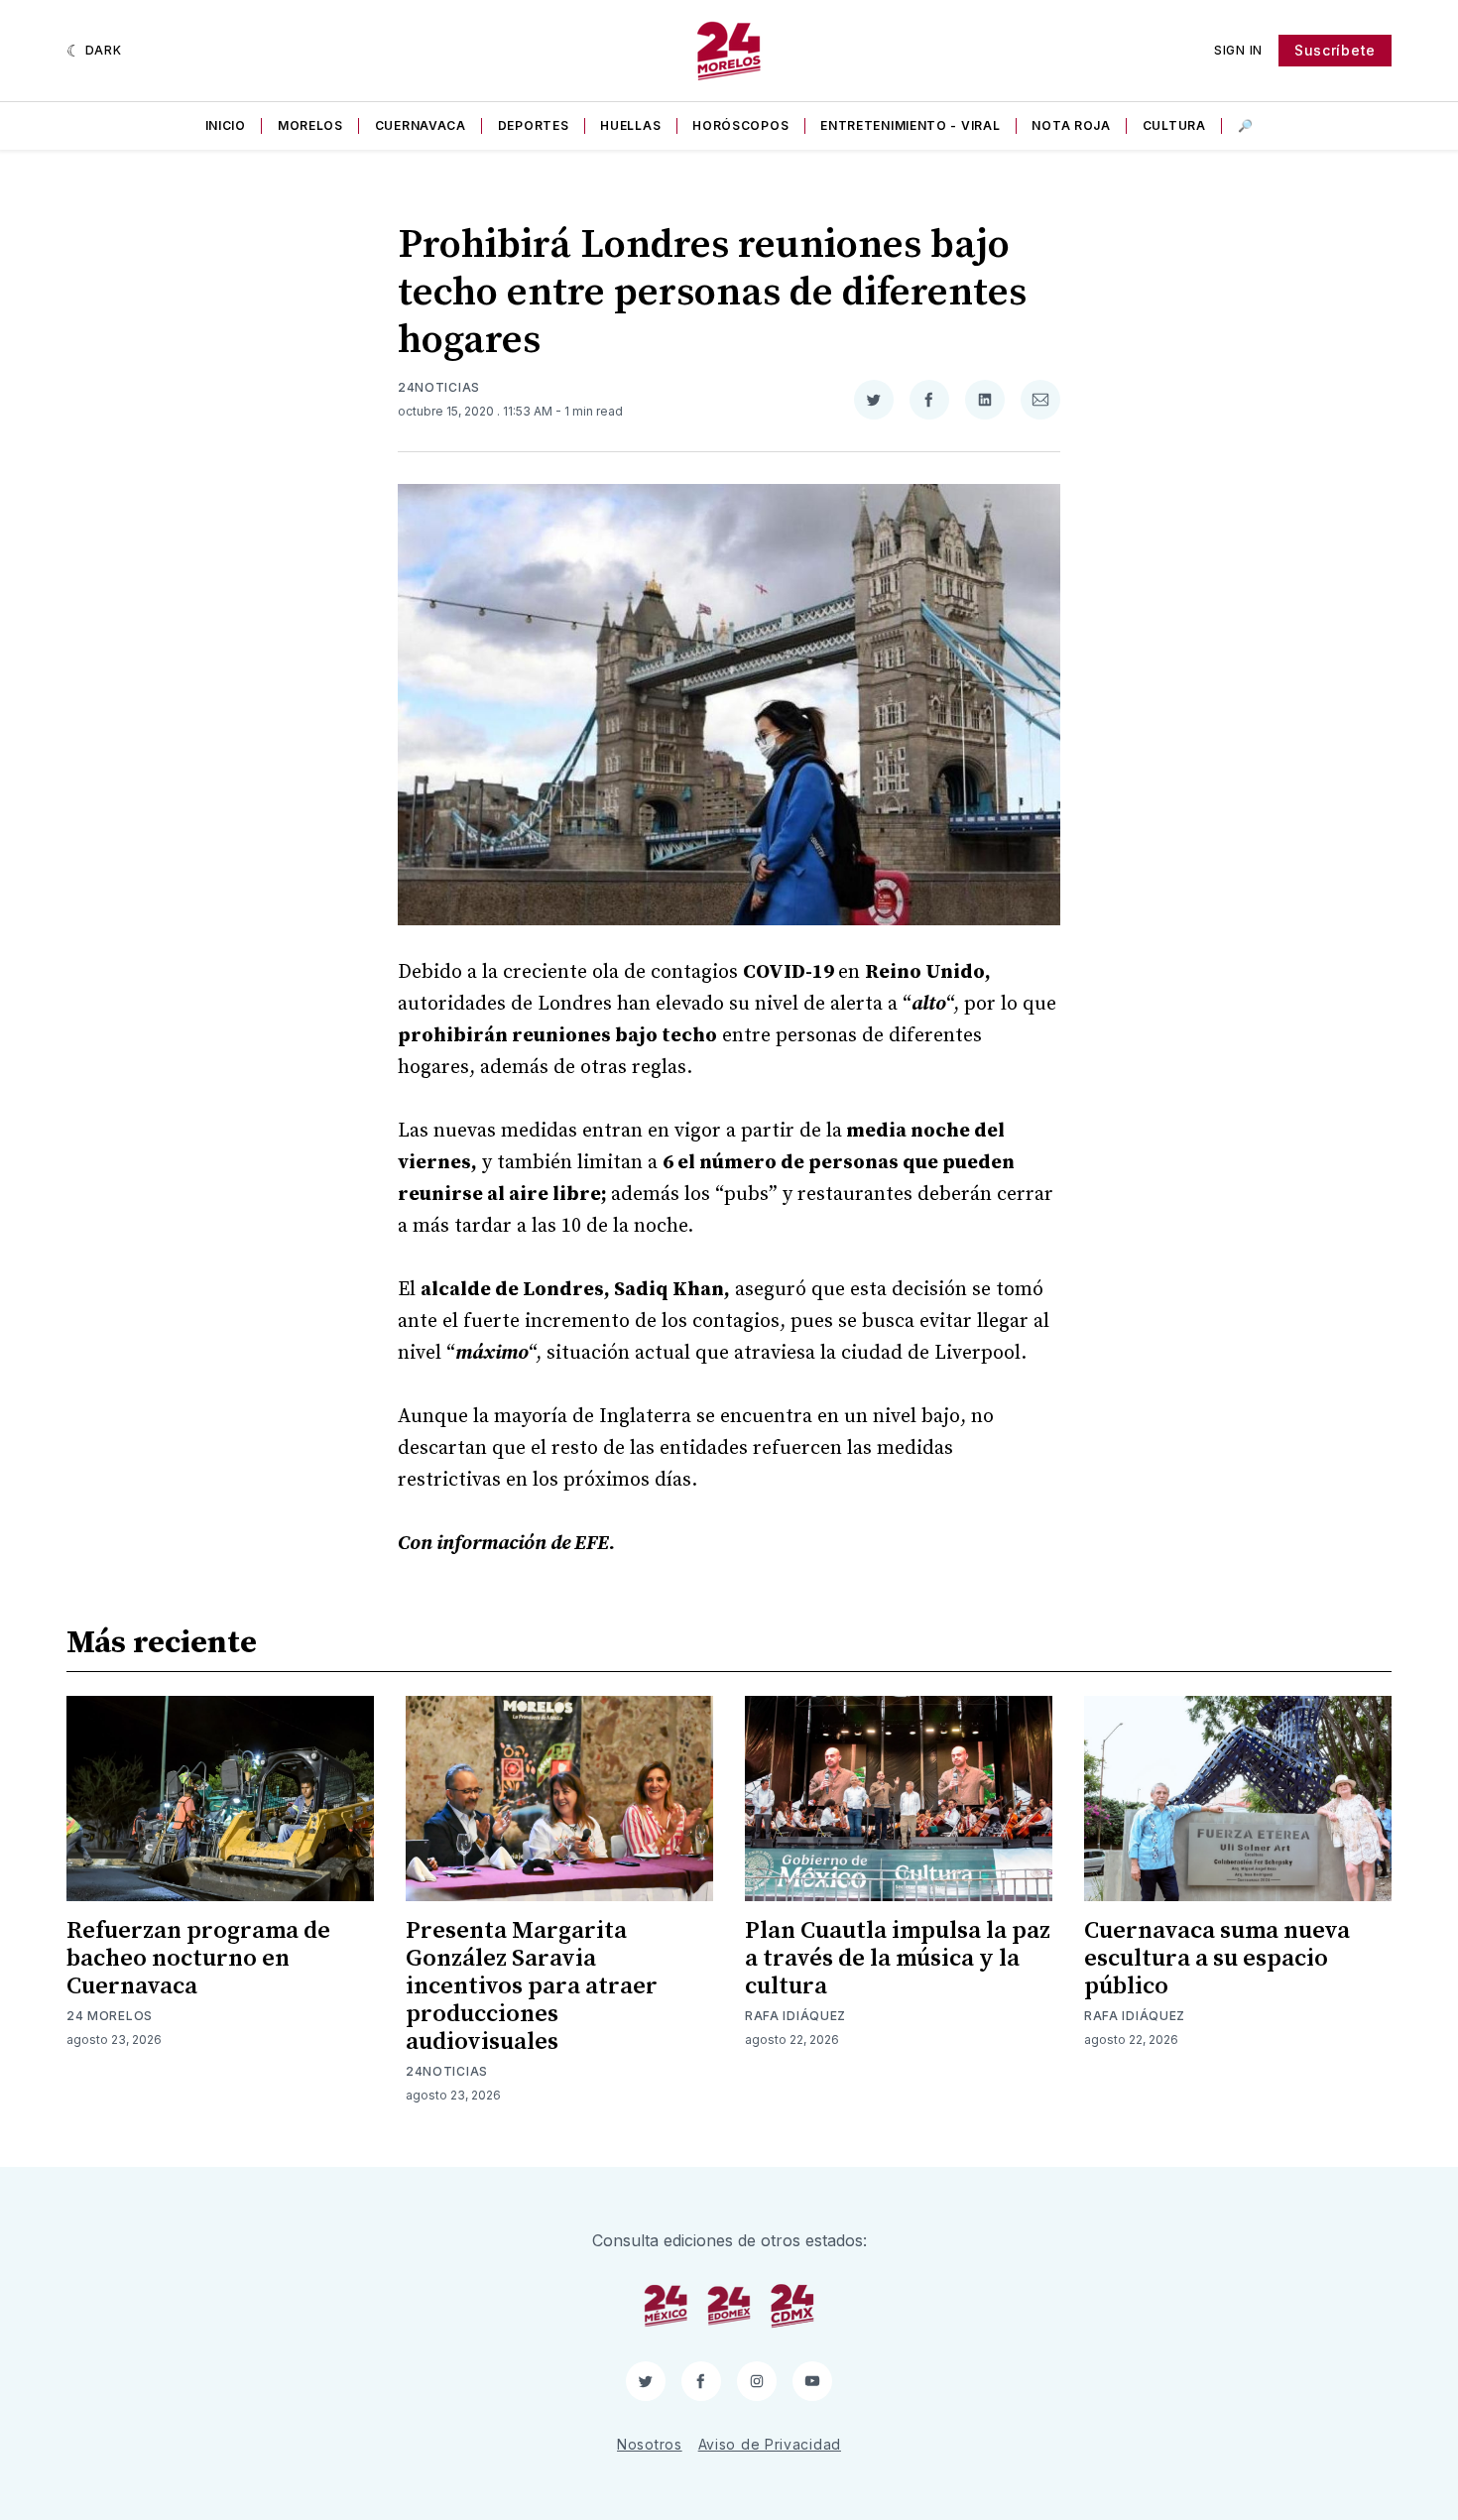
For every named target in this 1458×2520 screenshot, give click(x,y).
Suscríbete (1335, 50)
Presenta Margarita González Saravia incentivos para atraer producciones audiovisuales (532, 1986)
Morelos (310, 125)
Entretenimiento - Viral (910, 125)
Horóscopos (740, 125)
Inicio (226, 125)
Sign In (1238, 50)
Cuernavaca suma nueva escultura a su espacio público (1217, 1959)
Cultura (1174, 125)
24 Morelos (110, 2016)
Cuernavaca (421, 125)
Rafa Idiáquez (795, 2016)
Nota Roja (1071, 125)
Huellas (630, 125)
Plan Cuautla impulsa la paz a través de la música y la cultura (898, 1959)
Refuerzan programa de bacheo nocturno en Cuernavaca (198, 1959)
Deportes (534, 125)
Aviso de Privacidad (770, 2444)
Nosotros (650, 2444)
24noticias (439, 387)
